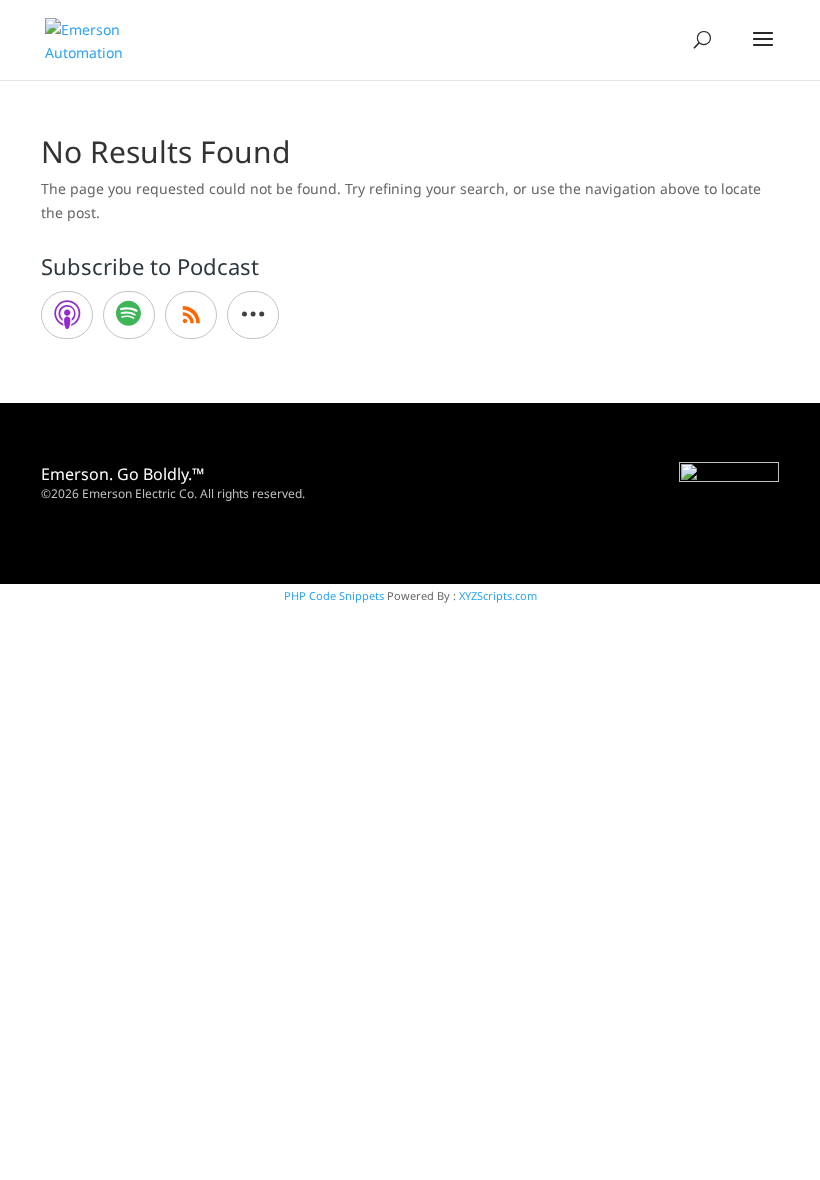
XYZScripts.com (498, 595)
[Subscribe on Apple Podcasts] (67, 315)
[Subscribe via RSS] (191, 315)
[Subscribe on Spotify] (129, 315)
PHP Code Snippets (334, 595)
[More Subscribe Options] (253, 315)
